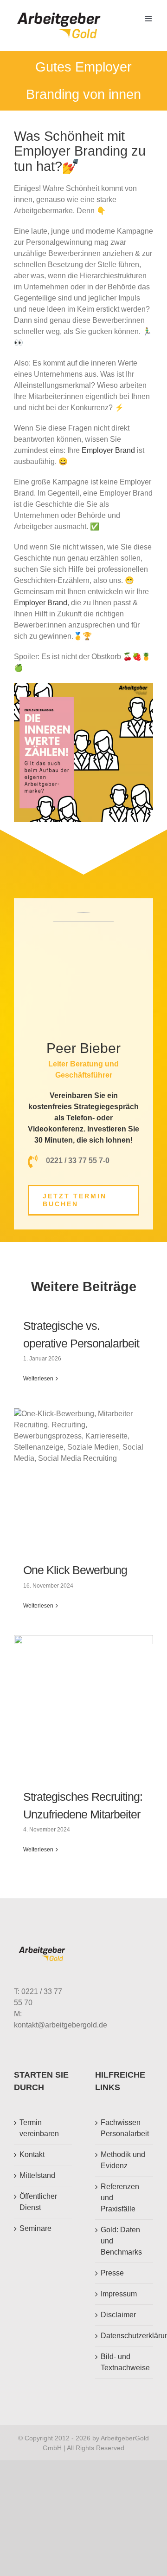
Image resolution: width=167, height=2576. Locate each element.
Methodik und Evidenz (123, 2160)
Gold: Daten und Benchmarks (121, 2241)
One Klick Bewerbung (75, 1570)
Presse (112, 2273)
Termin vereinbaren (39, 2128)
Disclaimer (118, 2315)
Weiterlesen (38, 1379)
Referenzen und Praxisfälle (120, 2198)
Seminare (35, 2228)
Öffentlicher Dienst (38, 2202)
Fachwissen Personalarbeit (125, 2128)
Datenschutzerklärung (125, 2336)
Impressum (119, 2294)
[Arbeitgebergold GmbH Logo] (61, 13)
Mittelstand (37, 2175)
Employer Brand (108, 450)
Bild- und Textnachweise (125, 2362)
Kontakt (32, 2154)
